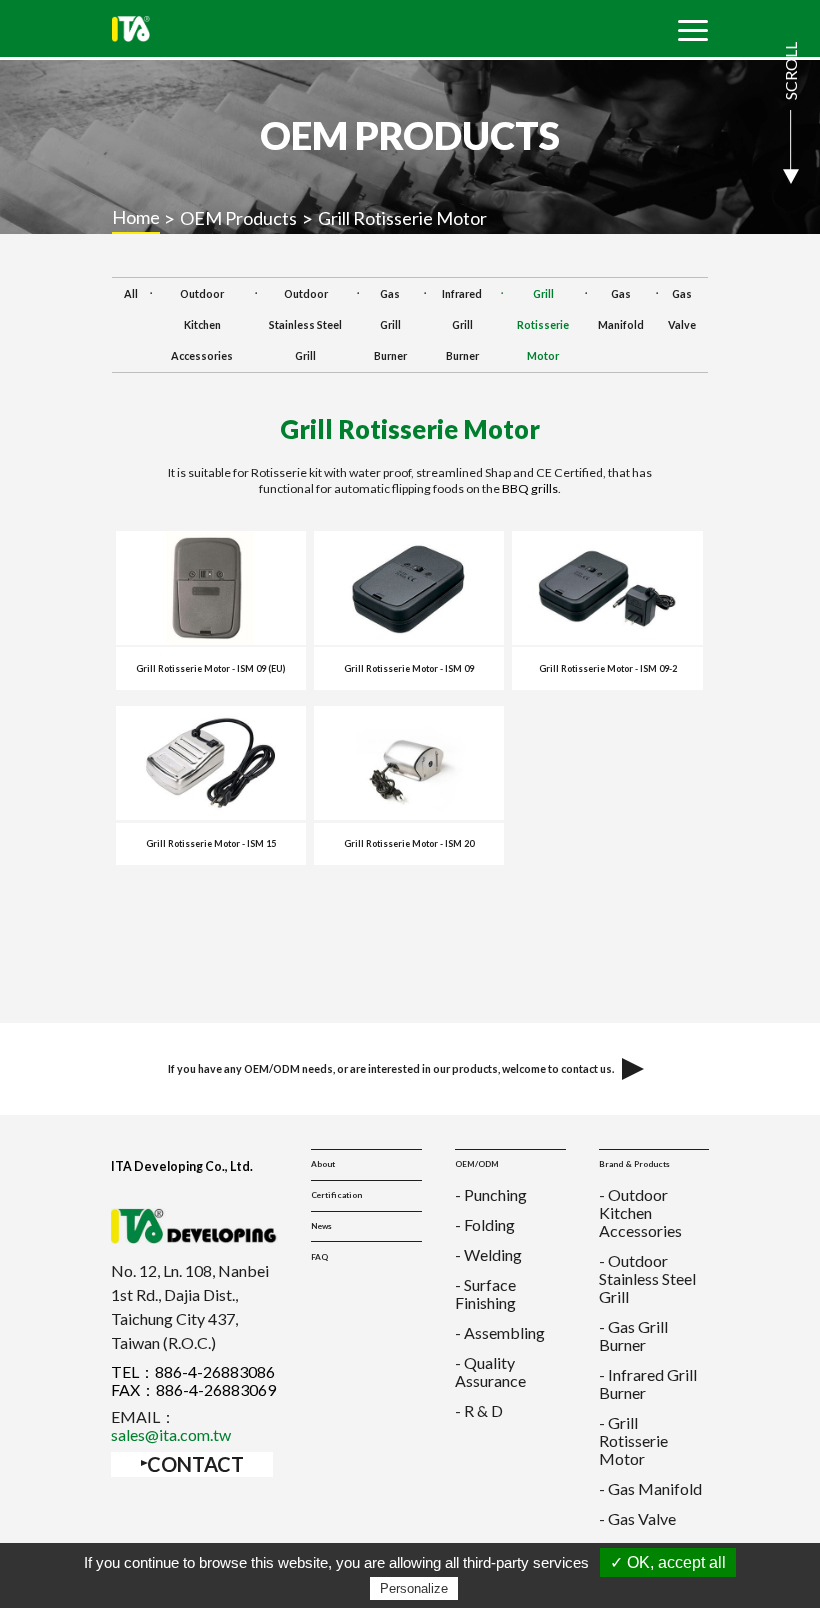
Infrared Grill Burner (462, 324)
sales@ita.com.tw (171, 1434)
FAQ (319, 1257)
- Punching (491, 1194)
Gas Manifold (621, 309)
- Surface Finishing (485, 1293)
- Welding (488, 1254)
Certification (336, 1195)
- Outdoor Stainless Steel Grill (647, 1278)
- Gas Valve (637, 1518)
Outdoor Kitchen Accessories (202, 324)
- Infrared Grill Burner (648, 1383)
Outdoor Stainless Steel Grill (305, 324)
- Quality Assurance (490, 1371)
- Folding (485, 1224)
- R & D (479, 1410)
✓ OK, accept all (668, 1562)
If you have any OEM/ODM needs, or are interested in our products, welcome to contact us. (391, 1068)
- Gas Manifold (650, 1488)
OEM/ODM (477, 1164)
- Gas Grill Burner (633, 1335)
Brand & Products (634, 1164)
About (323, 1164)
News (321, 1226)
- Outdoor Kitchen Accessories (640, 1212)
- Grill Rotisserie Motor (633, 1440)
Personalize (414, 1588)
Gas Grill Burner (390, 324)
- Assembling (500, 1332)
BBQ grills (530, 488)
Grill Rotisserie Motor (543, 324)
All (131, 293)
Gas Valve (682, 309)
